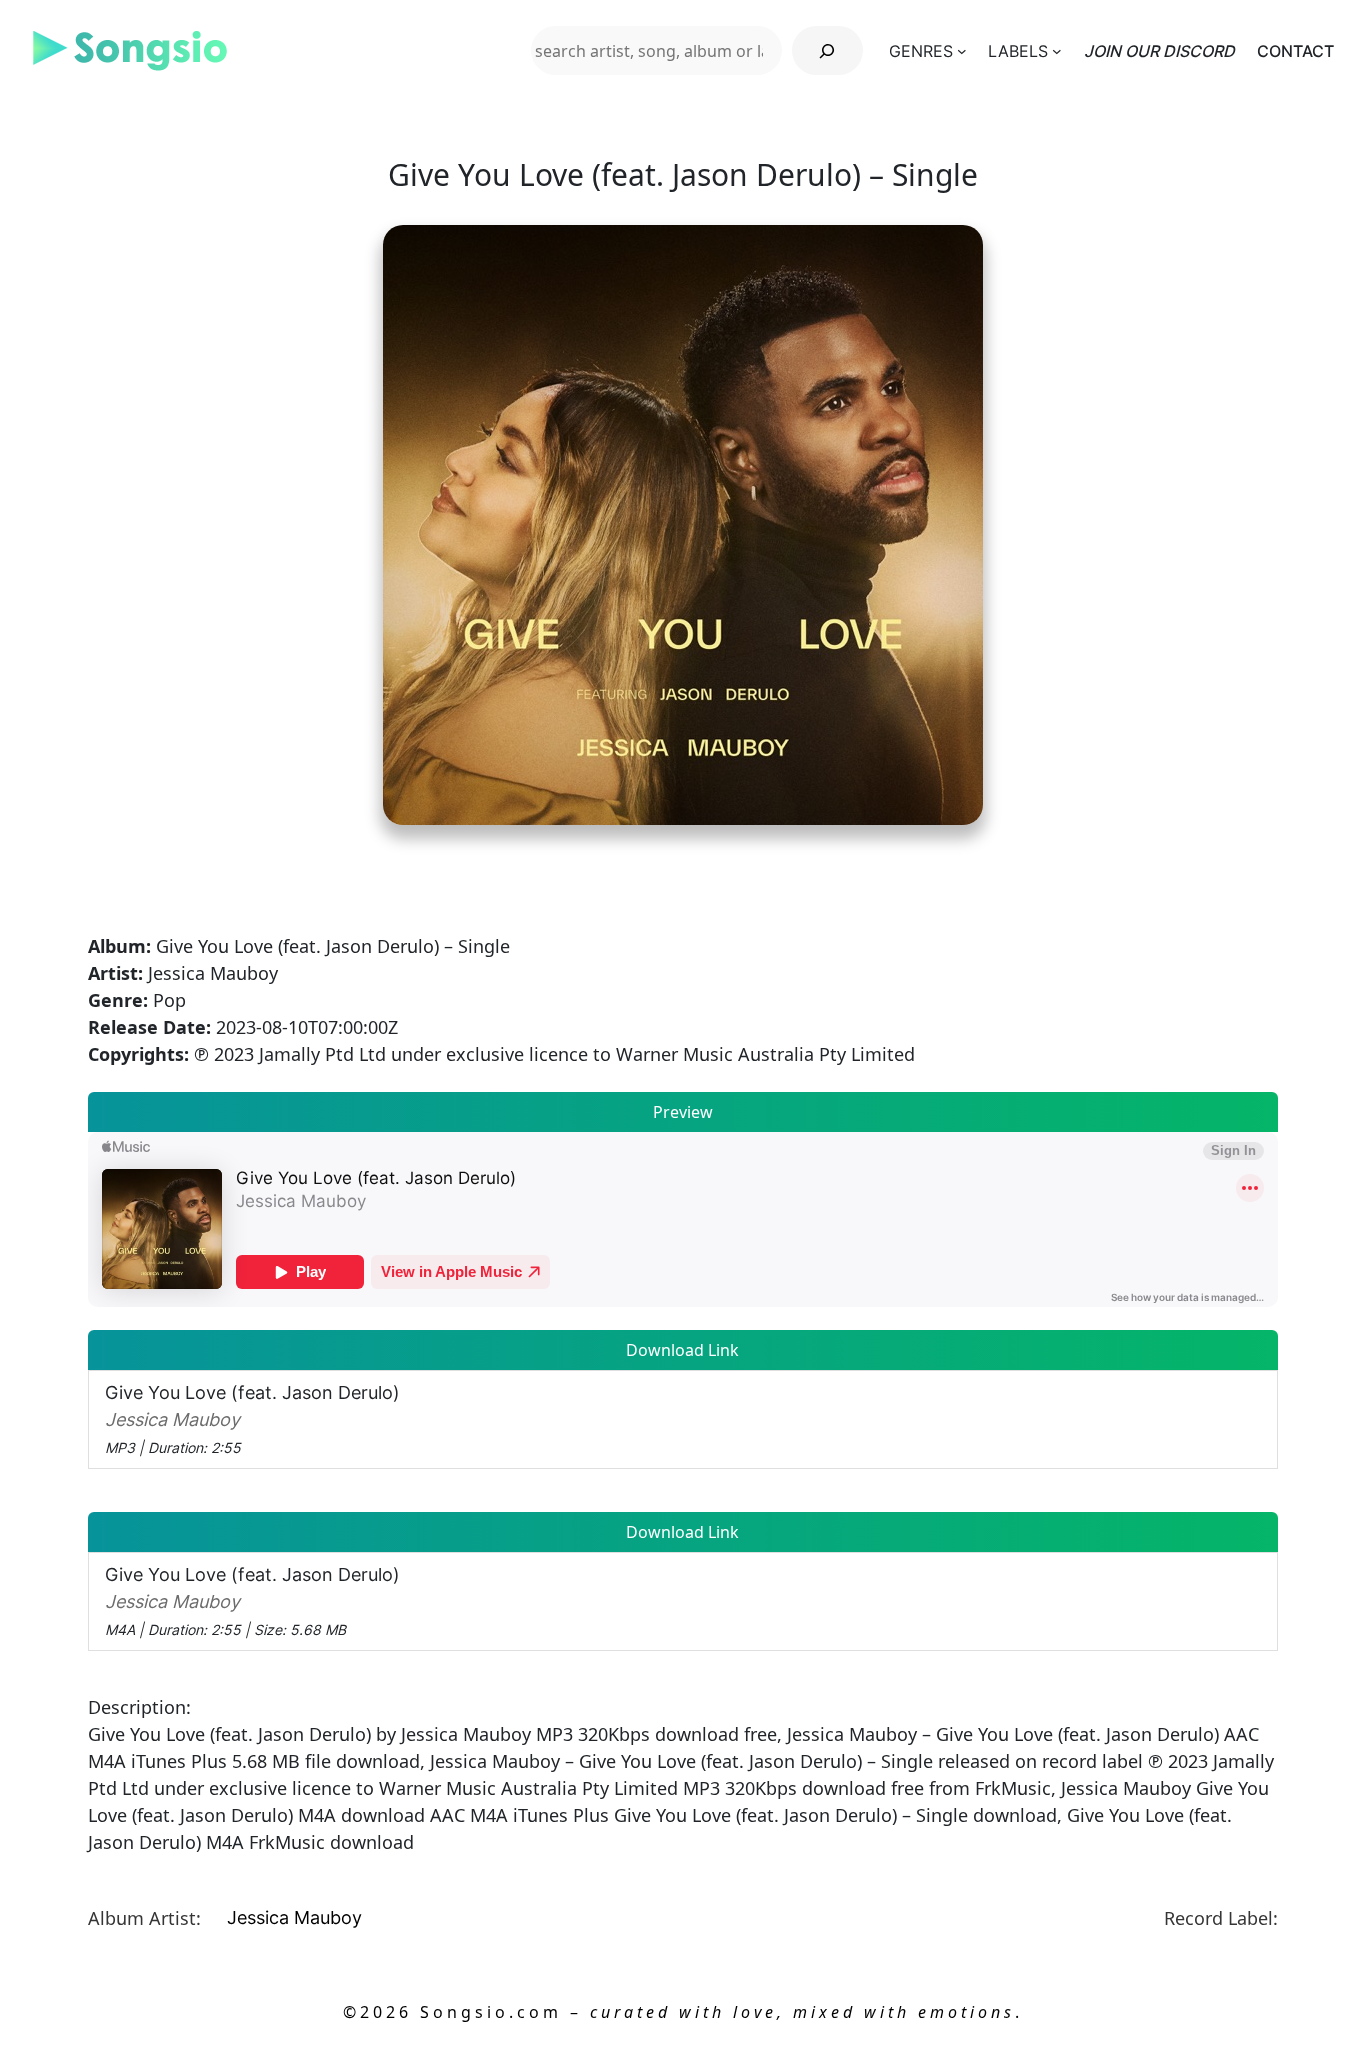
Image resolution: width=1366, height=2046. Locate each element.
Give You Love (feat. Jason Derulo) (252, 1419)
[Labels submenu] (1057, 51)
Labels (1018, 51)
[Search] (827, 50)
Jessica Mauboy (294, 1917)
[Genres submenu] (962, 51)
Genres (921, 51)
